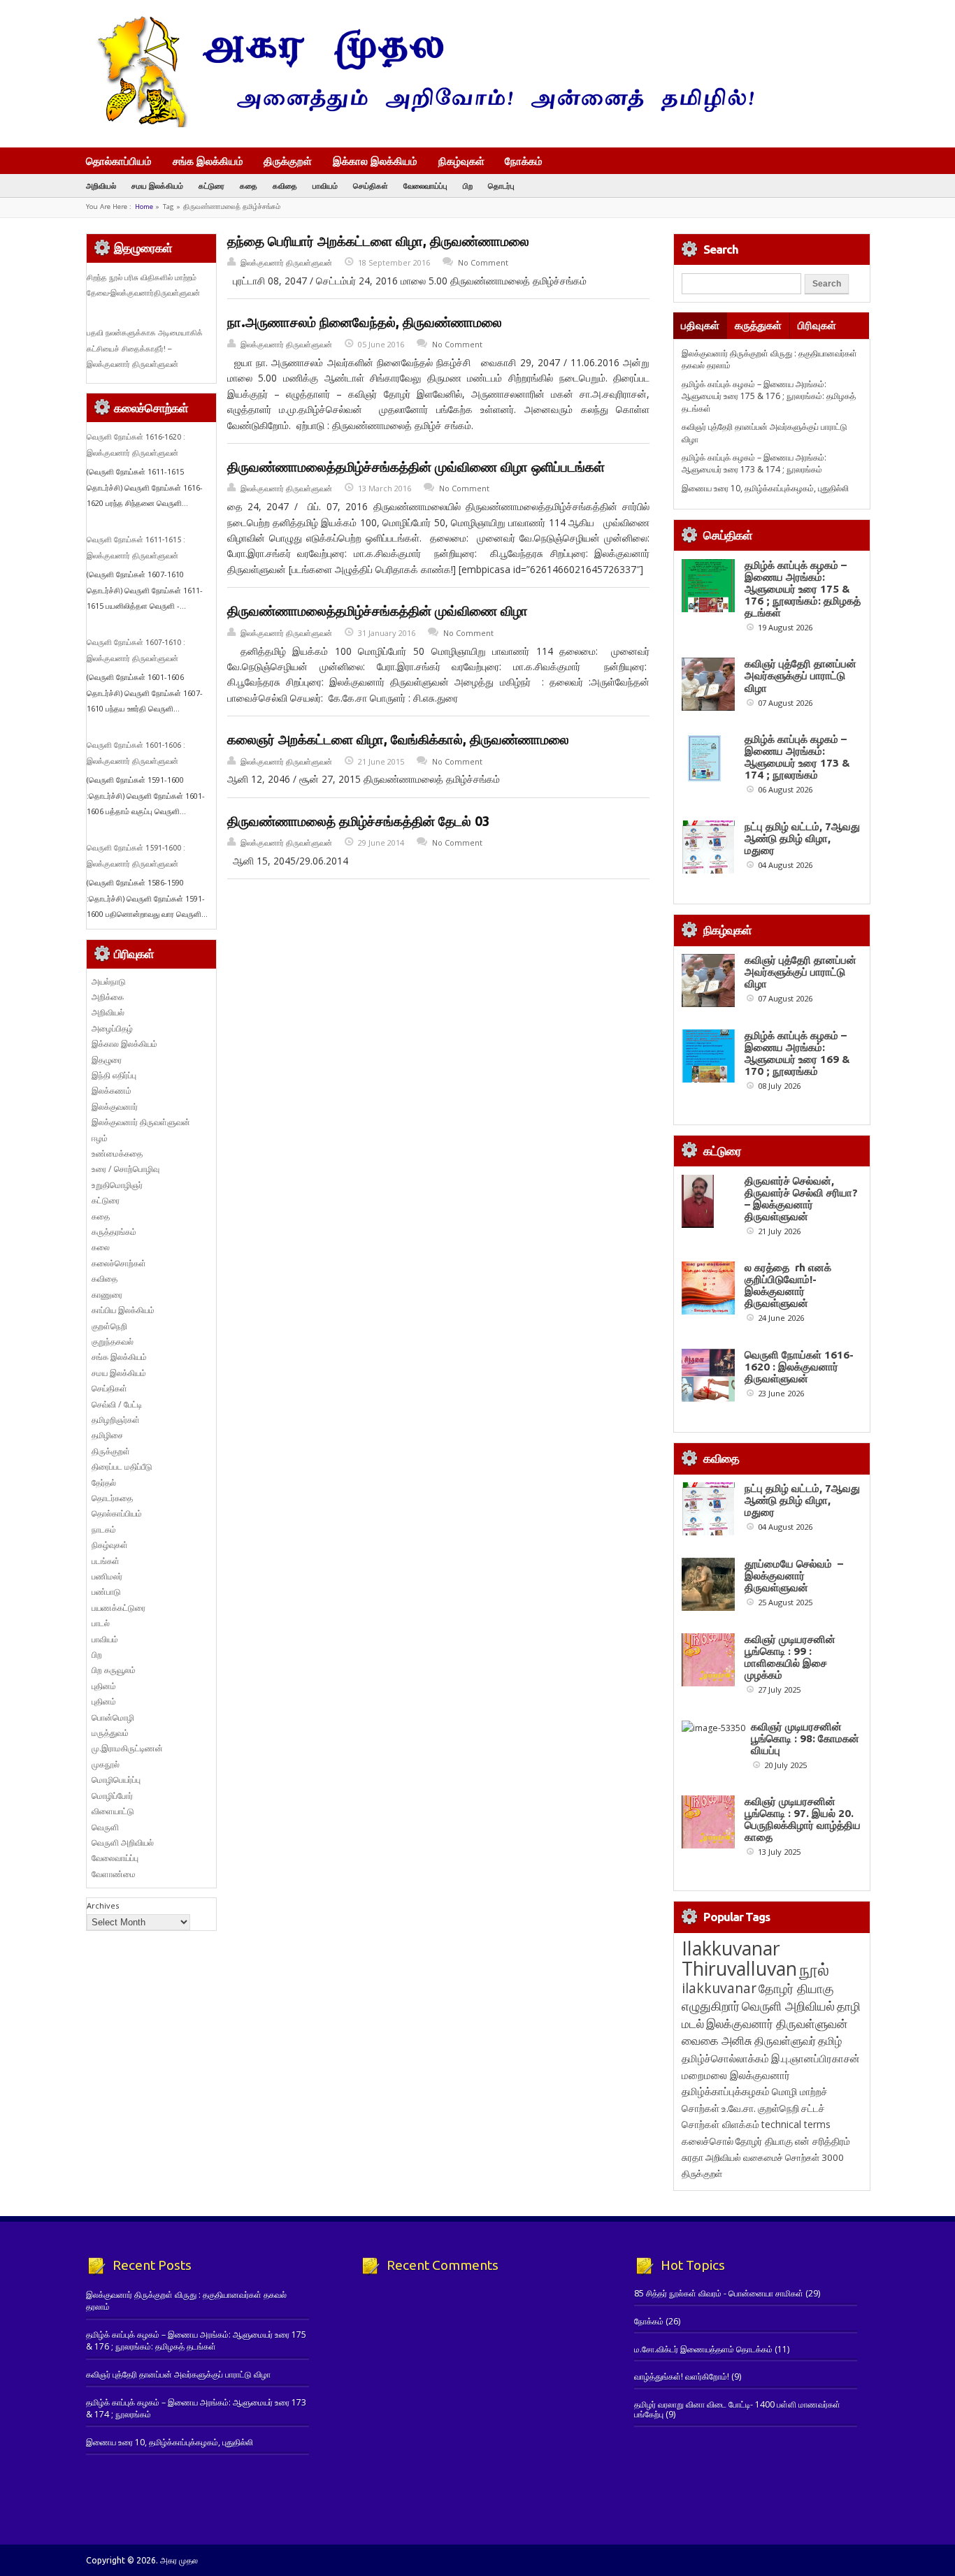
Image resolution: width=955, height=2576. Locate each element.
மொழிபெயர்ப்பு (116, 1780)
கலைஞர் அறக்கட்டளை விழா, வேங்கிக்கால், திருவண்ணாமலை (398, 739)
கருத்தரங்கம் (114, 1232)
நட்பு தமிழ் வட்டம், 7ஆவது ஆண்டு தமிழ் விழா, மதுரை (802, 838)
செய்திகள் (371, 186)
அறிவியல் (101, 186)
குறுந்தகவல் (113, 1341)
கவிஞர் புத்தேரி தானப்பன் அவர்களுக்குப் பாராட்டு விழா (800, 675)
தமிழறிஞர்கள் (116, 1420)
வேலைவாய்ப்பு (425, 186)
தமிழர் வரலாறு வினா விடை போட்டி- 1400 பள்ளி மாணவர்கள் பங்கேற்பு (737, 2409)
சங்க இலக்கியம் (208, 161)
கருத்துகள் (758, 325)
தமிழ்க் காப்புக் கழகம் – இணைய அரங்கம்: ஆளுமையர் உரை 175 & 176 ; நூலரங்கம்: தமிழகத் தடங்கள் (769, 396)
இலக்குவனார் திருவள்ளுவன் (286, 262)
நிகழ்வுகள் (461, 161)
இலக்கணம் (112, 1091)
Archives (103, 1905)
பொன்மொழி (113, 1717)
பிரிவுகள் (817, 325)
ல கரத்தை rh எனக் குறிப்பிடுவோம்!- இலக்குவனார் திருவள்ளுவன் (788, 1285)
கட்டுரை (211, 186)
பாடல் (101, 1623)
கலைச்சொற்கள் (119, 1263)
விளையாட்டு (113, 1811)
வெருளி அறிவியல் (123, 1843)
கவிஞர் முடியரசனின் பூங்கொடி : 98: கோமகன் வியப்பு (805, 1738)
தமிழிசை (107, 1435)
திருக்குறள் (288, 161)
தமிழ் (830, 2041)
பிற (468, 186)
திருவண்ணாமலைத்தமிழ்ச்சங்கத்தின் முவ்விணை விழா (378, 611)
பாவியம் (325, 186)
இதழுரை (107, 1060)
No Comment (483, 262)
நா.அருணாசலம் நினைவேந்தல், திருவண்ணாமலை (365, 322)
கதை (249, 186)
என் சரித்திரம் (823, 2141)
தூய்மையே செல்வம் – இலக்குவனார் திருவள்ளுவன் (794, 1576)
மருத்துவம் (110, 1733)
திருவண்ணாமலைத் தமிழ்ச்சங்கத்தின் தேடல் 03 (359, 821)
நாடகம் (104, 1529)
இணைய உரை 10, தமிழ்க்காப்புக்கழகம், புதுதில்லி (765, 488)
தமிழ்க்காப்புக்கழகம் (726, 2091)
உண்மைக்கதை (117, 1153)
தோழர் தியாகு (764, 2141)
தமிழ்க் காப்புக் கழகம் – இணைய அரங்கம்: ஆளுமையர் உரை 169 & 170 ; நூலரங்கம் (797, 1053)
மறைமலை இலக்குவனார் (736, 2075)
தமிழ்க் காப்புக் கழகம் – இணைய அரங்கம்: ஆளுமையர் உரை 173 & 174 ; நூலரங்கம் (754, 463)
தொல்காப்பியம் (119, 161)
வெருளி (105, 1827)
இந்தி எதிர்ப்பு (114, 1075)
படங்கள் (106, 1561)
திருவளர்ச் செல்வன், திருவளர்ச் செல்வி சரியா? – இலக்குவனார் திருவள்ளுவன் (801, 1199)
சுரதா (692, 2157)
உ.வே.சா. (739, 2108)
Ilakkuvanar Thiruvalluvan (739, 1958)
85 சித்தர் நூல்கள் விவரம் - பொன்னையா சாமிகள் (719, 2293)
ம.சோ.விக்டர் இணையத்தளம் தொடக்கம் (703, 2349)
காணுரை (107, 1295)
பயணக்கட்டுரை (119, 1608)
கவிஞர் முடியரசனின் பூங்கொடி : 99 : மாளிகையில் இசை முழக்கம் (790, 1657)
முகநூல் (106, 1764)
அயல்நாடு (109, 982)
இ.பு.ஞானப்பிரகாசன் (816, 2058)
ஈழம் (100, 1138)
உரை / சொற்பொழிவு (125, 1169)
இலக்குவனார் (115, 1107)
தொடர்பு (501, 186)
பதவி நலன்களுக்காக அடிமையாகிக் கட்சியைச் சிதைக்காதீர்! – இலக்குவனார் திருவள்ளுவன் (145, 348)
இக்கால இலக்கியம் (375, 161)
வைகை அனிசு (717, 2040)
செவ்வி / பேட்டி (117, 1404)
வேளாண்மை (114, 1874)
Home (144, 207)
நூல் (814, 1969)
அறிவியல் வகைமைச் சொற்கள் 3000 (775, 2157)
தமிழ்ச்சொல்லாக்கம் (725, 2058)
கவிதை (285, 186)
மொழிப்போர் (112, 1796)
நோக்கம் (524, 162)
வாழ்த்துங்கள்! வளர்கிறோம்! (682, 2376)
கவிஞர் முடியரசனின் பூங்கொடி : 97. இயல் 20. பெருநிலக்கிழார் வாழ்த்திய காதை (803, 1819)
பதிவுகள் (700, 325)
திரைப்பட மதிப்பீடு (122, 1467)
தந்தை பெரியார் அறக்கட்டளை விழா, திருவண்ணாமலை (378, 241)
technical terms (796, 2124)
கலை (101, 1247)
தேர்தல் (104, 1483)
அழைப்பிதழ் (112, 1028)
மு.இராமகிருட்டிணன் (127, 1748)
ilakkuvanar (719, 1988)
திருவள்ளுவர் (785, 2040)
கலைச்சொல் (708, 2141)
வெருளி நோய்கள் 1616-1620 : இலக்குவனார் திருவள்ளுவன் (799, 1367)
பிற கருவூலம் (114, 1670)
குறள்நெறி (109, 1326)
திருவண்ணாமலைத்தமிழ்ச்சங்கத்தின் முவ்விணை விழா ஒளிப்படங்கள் (416, 467)
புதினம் (104, 1686)
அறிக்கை (108, 997)
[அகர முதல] (420, 124)
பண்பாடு (106, 1592)
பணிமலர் (107, 1576)
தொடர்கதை (112, 1498)
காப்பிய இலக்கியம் (123, 1310)
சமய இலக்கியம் (157, 186)
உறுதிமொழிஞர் (117, 1185)
